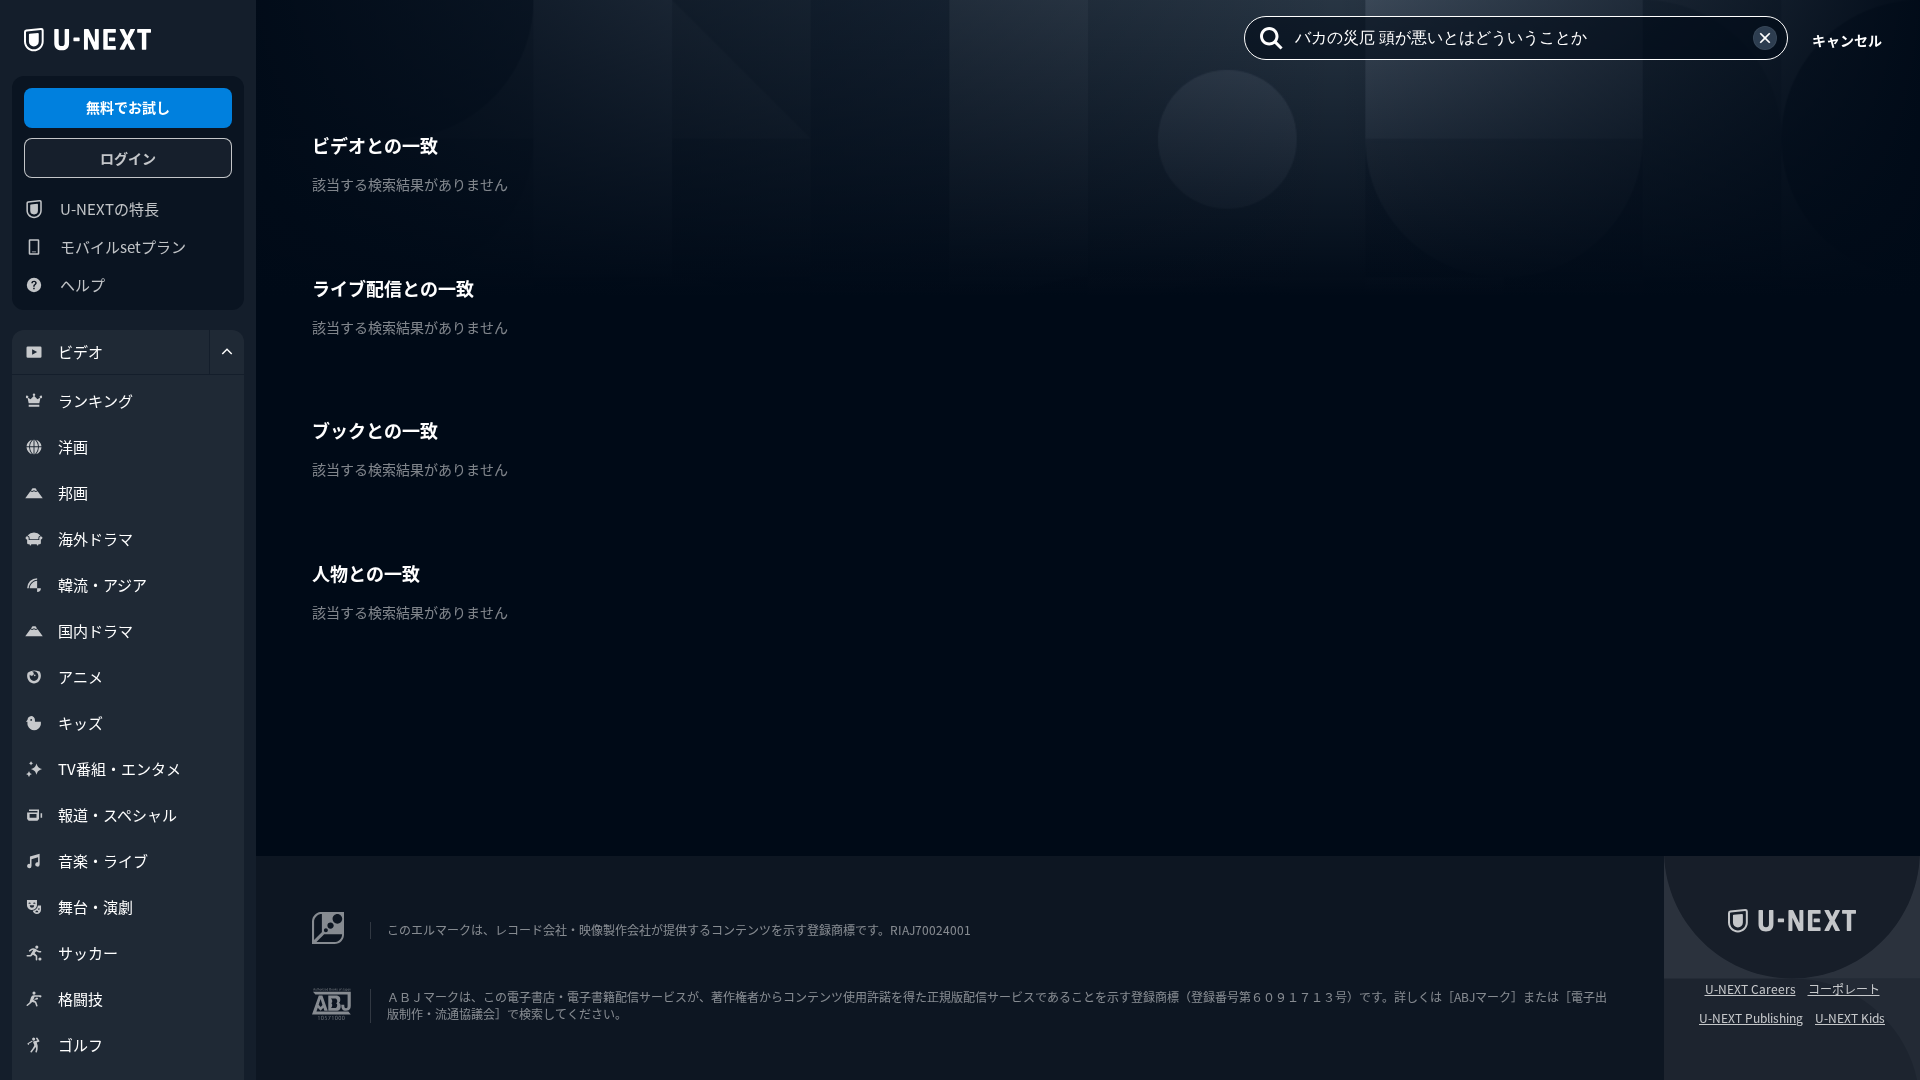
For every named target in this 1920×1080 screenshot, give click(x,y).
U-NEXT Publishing (1751, 1018)
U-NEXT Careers (1750, 989)
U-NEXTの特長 (109, 208)
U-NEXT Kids (1850, 1018)
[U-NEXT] (87, 40)
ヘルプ (82, 284)
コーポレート (1844, 989)
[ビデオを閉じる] (227, 352)
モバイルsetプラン (123, 246)
